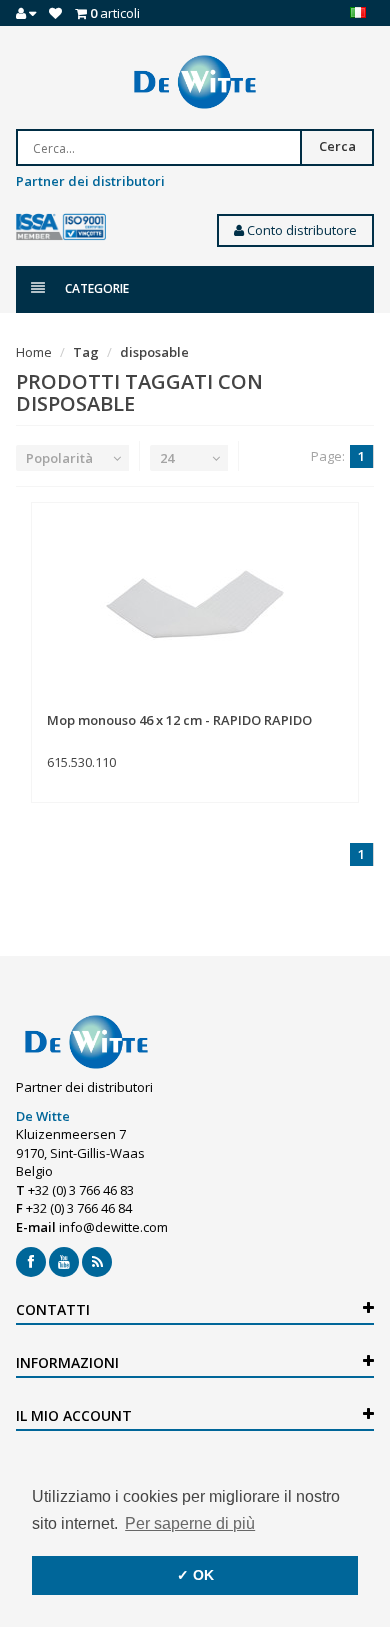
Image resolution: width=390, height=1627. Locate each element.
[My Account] (26, 13)
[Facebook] (31, 1262)
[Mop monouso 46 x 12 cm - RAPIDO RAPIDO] (195, 608)
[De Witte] (195, 82)
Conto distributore (300, 230)
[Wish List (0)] (55, 13)
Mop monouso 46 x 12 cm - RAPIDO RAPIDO (179, 720)
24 (167, 458)
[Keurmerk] (61, 227)
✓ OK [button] (195, 1575)
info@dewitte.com (113, 1227)
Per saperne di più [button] (190, 1523)
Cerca (337, 146)
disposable (154, 352)
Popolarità (59, 458)
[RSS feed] (97, 1262)
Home (34, 352)
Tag (86, 352)
